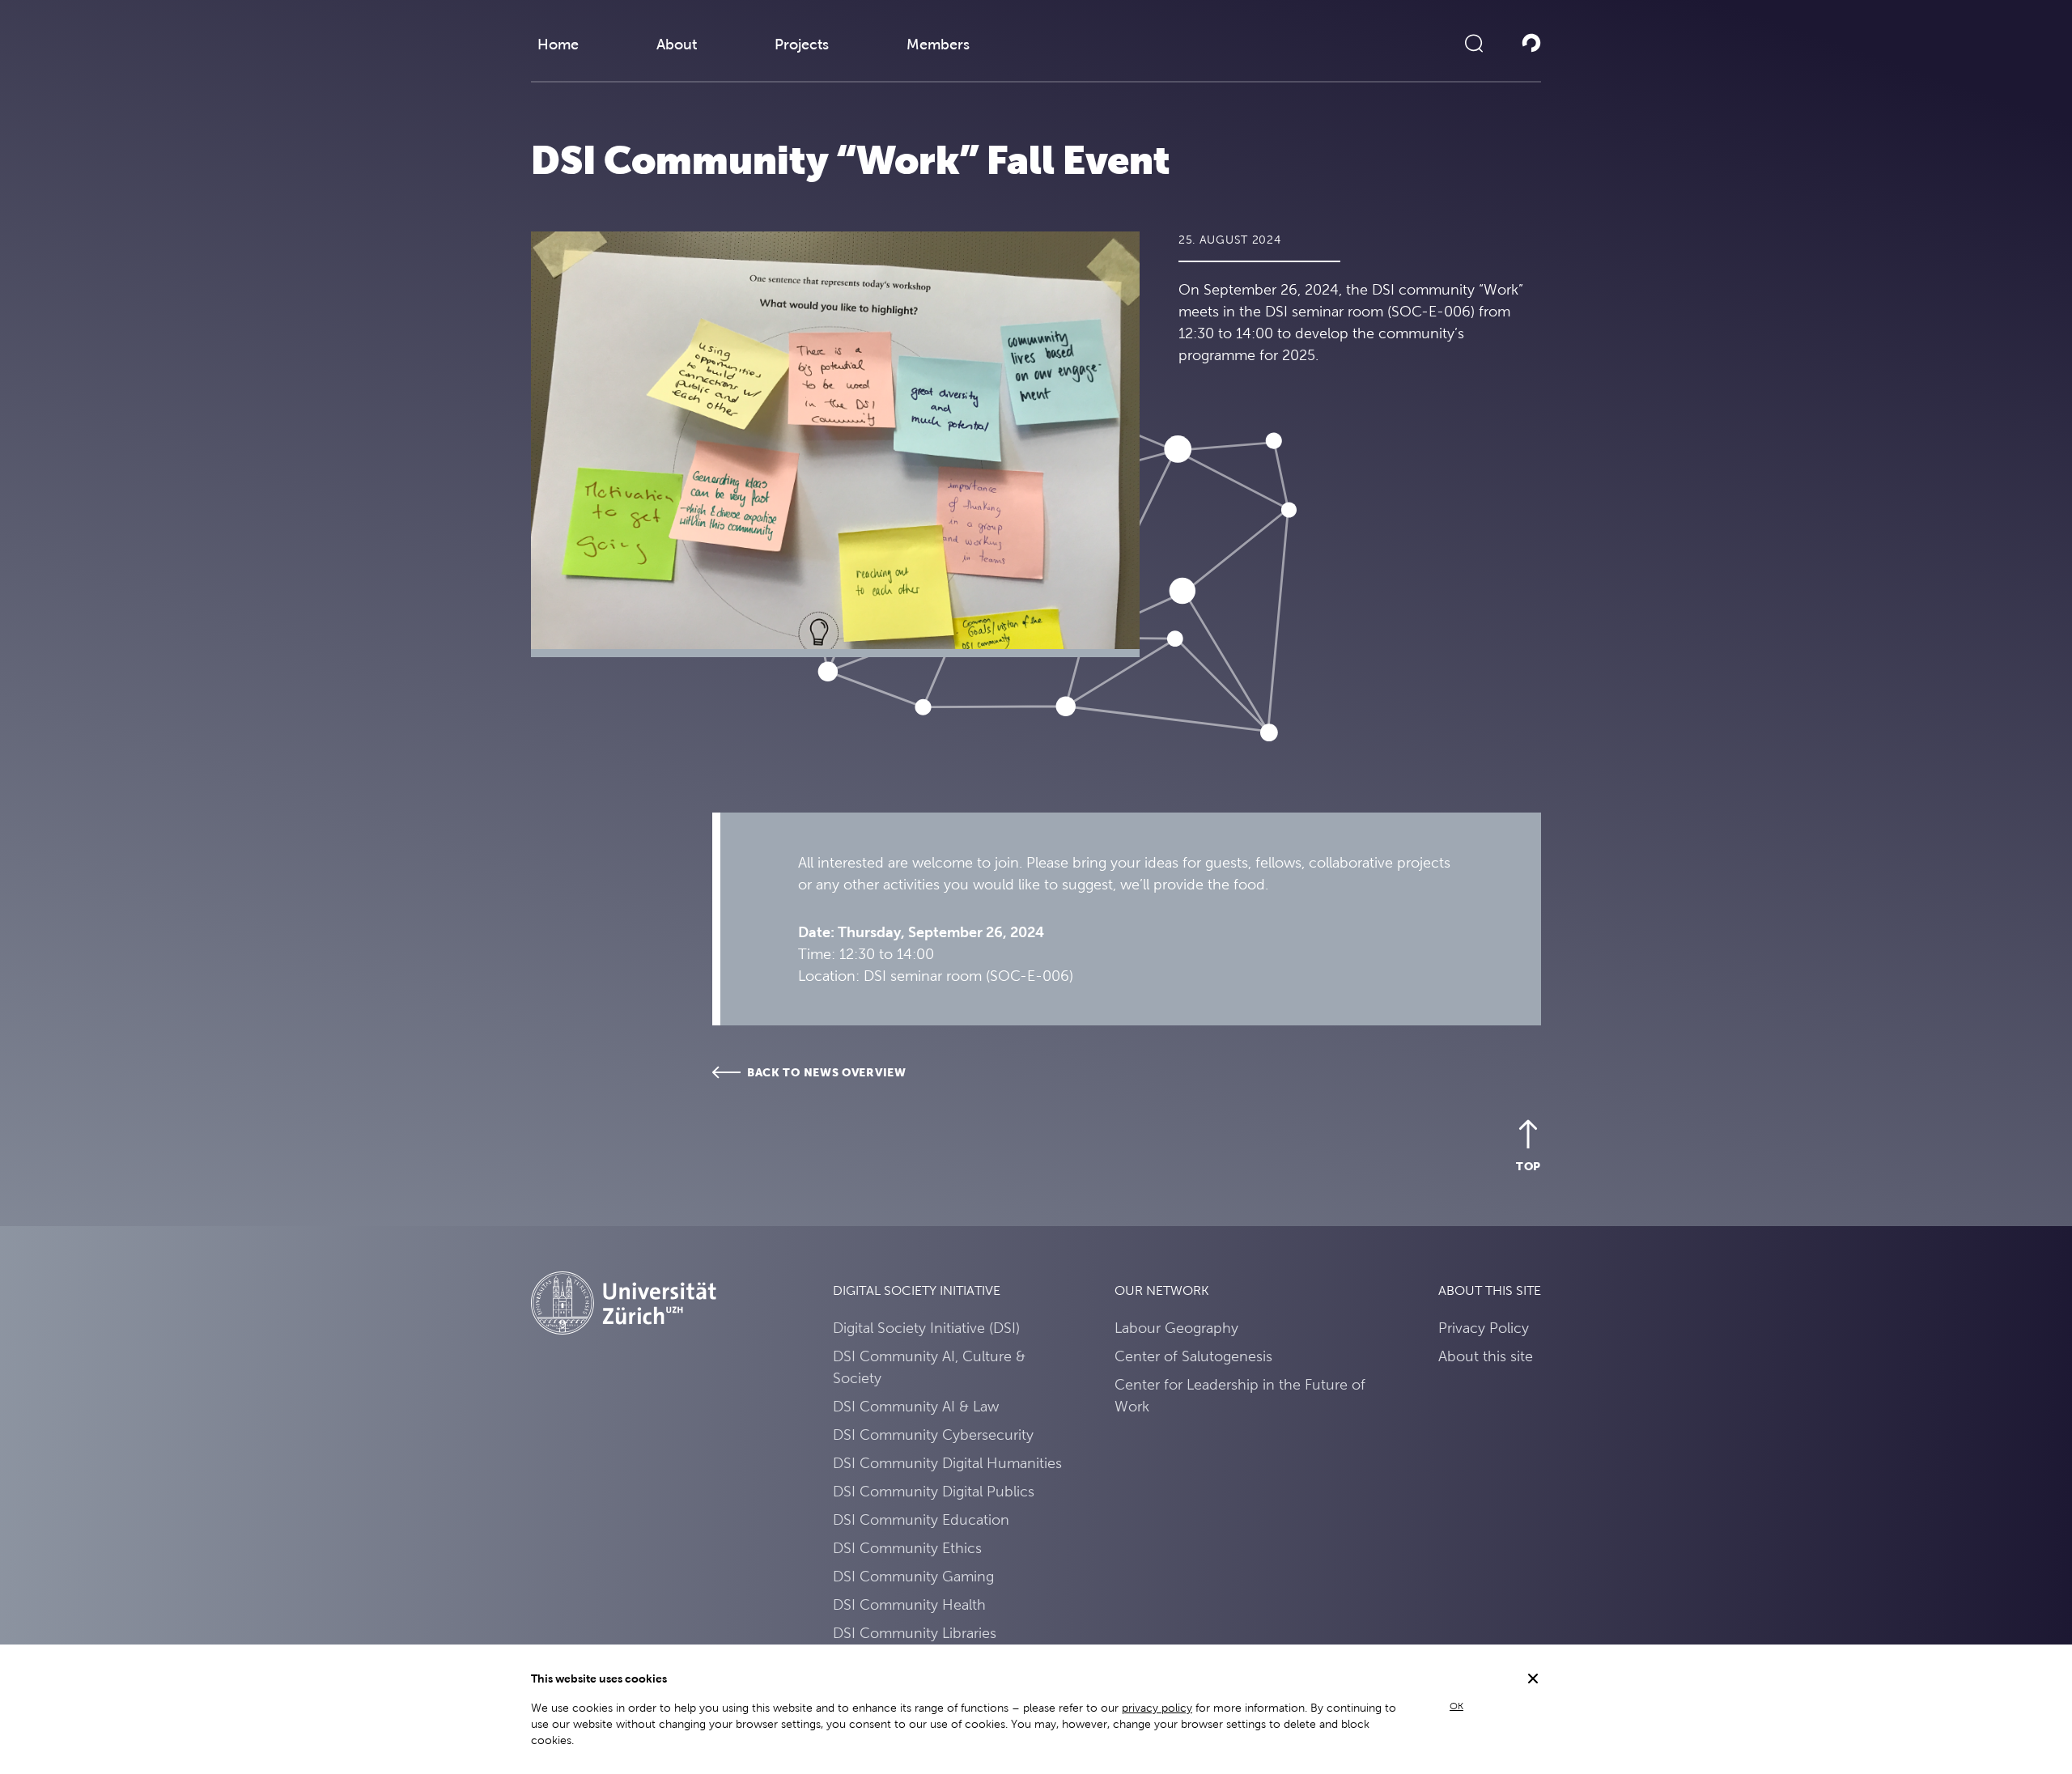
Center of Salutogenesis (1193, 1356)
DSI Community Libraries (915, 1633)
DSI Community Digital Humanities (947, 1463)
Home (558, 44)
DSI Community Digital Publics (934, 1491)
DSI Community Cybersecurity (933, 1434)
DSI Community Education (921, 1519)
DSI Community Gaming (913, 1576)
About (677, 44)
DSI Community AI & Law (916, 1406)
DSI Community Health (909, 1604)
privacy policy (1157, 1708)
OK (1456, 1706)
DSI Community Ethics (907, 1548)
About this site (1486, 1356)
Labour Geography (1176, 1328)
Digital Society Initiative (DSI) (926, 1328)
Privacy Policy (1484, 1328)
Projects (802, 44)
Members (938, 44)
